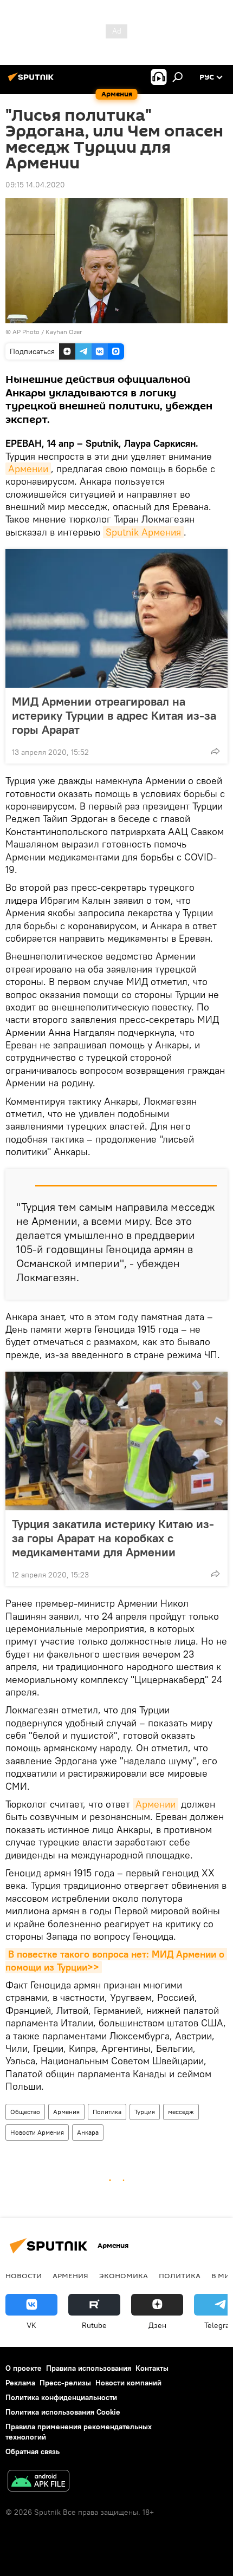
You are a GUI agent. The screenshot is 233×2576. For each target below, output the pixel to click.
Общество (25, 2112)
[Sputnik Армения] (33, 81)
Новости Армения (37, 2132)
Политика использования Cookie (63, 2412)
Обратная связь (33, 2451)
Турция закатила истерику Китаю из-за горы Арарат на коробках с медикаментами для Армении (113, 1538)
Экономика (124, 2275)
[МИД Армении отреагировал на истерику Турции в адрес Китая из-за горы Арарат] (116, 618)
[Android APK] (38, 2482)
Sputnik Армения (143, 532)
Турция (145, 2112)
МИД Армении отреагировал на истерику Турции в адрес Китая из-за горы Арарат (114, 715)
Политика (107, 2112)
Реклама (20, 2383)
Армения (66, 2112)
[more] (215, 751)
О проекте (24, 2368)
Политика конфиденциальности (61, 2397)
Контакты (152, 2368)
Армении (28, 469)
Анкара (88, 2132)
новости (24, 2275)
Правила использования (89, 2368)
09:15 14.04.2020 (35, 185)
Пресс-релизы (65, 2383)
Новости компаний (128, 2383)
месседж (181, 2112)
